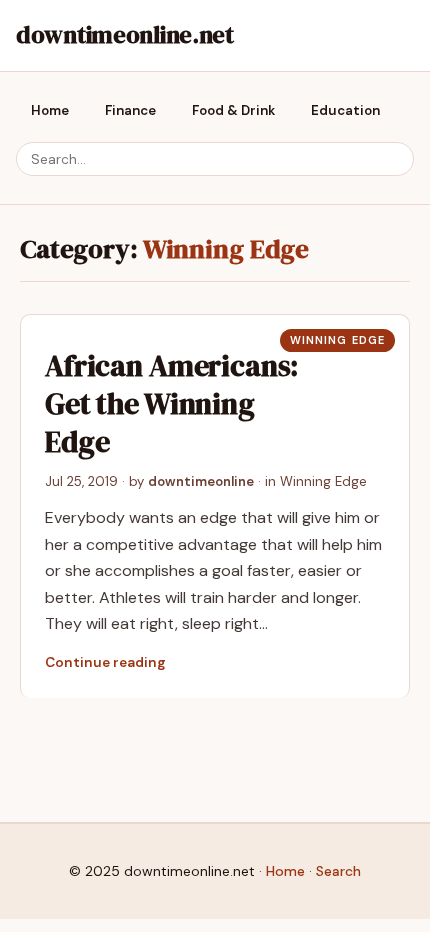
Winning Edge (337, 340)
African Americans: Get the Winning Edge (171, 404)
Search (338, 871)
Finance (130, 110)
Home (50, 110)
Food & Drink (233, 110)
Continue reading (105, 662)
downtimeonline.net (125, 34)
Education (345, 110)
